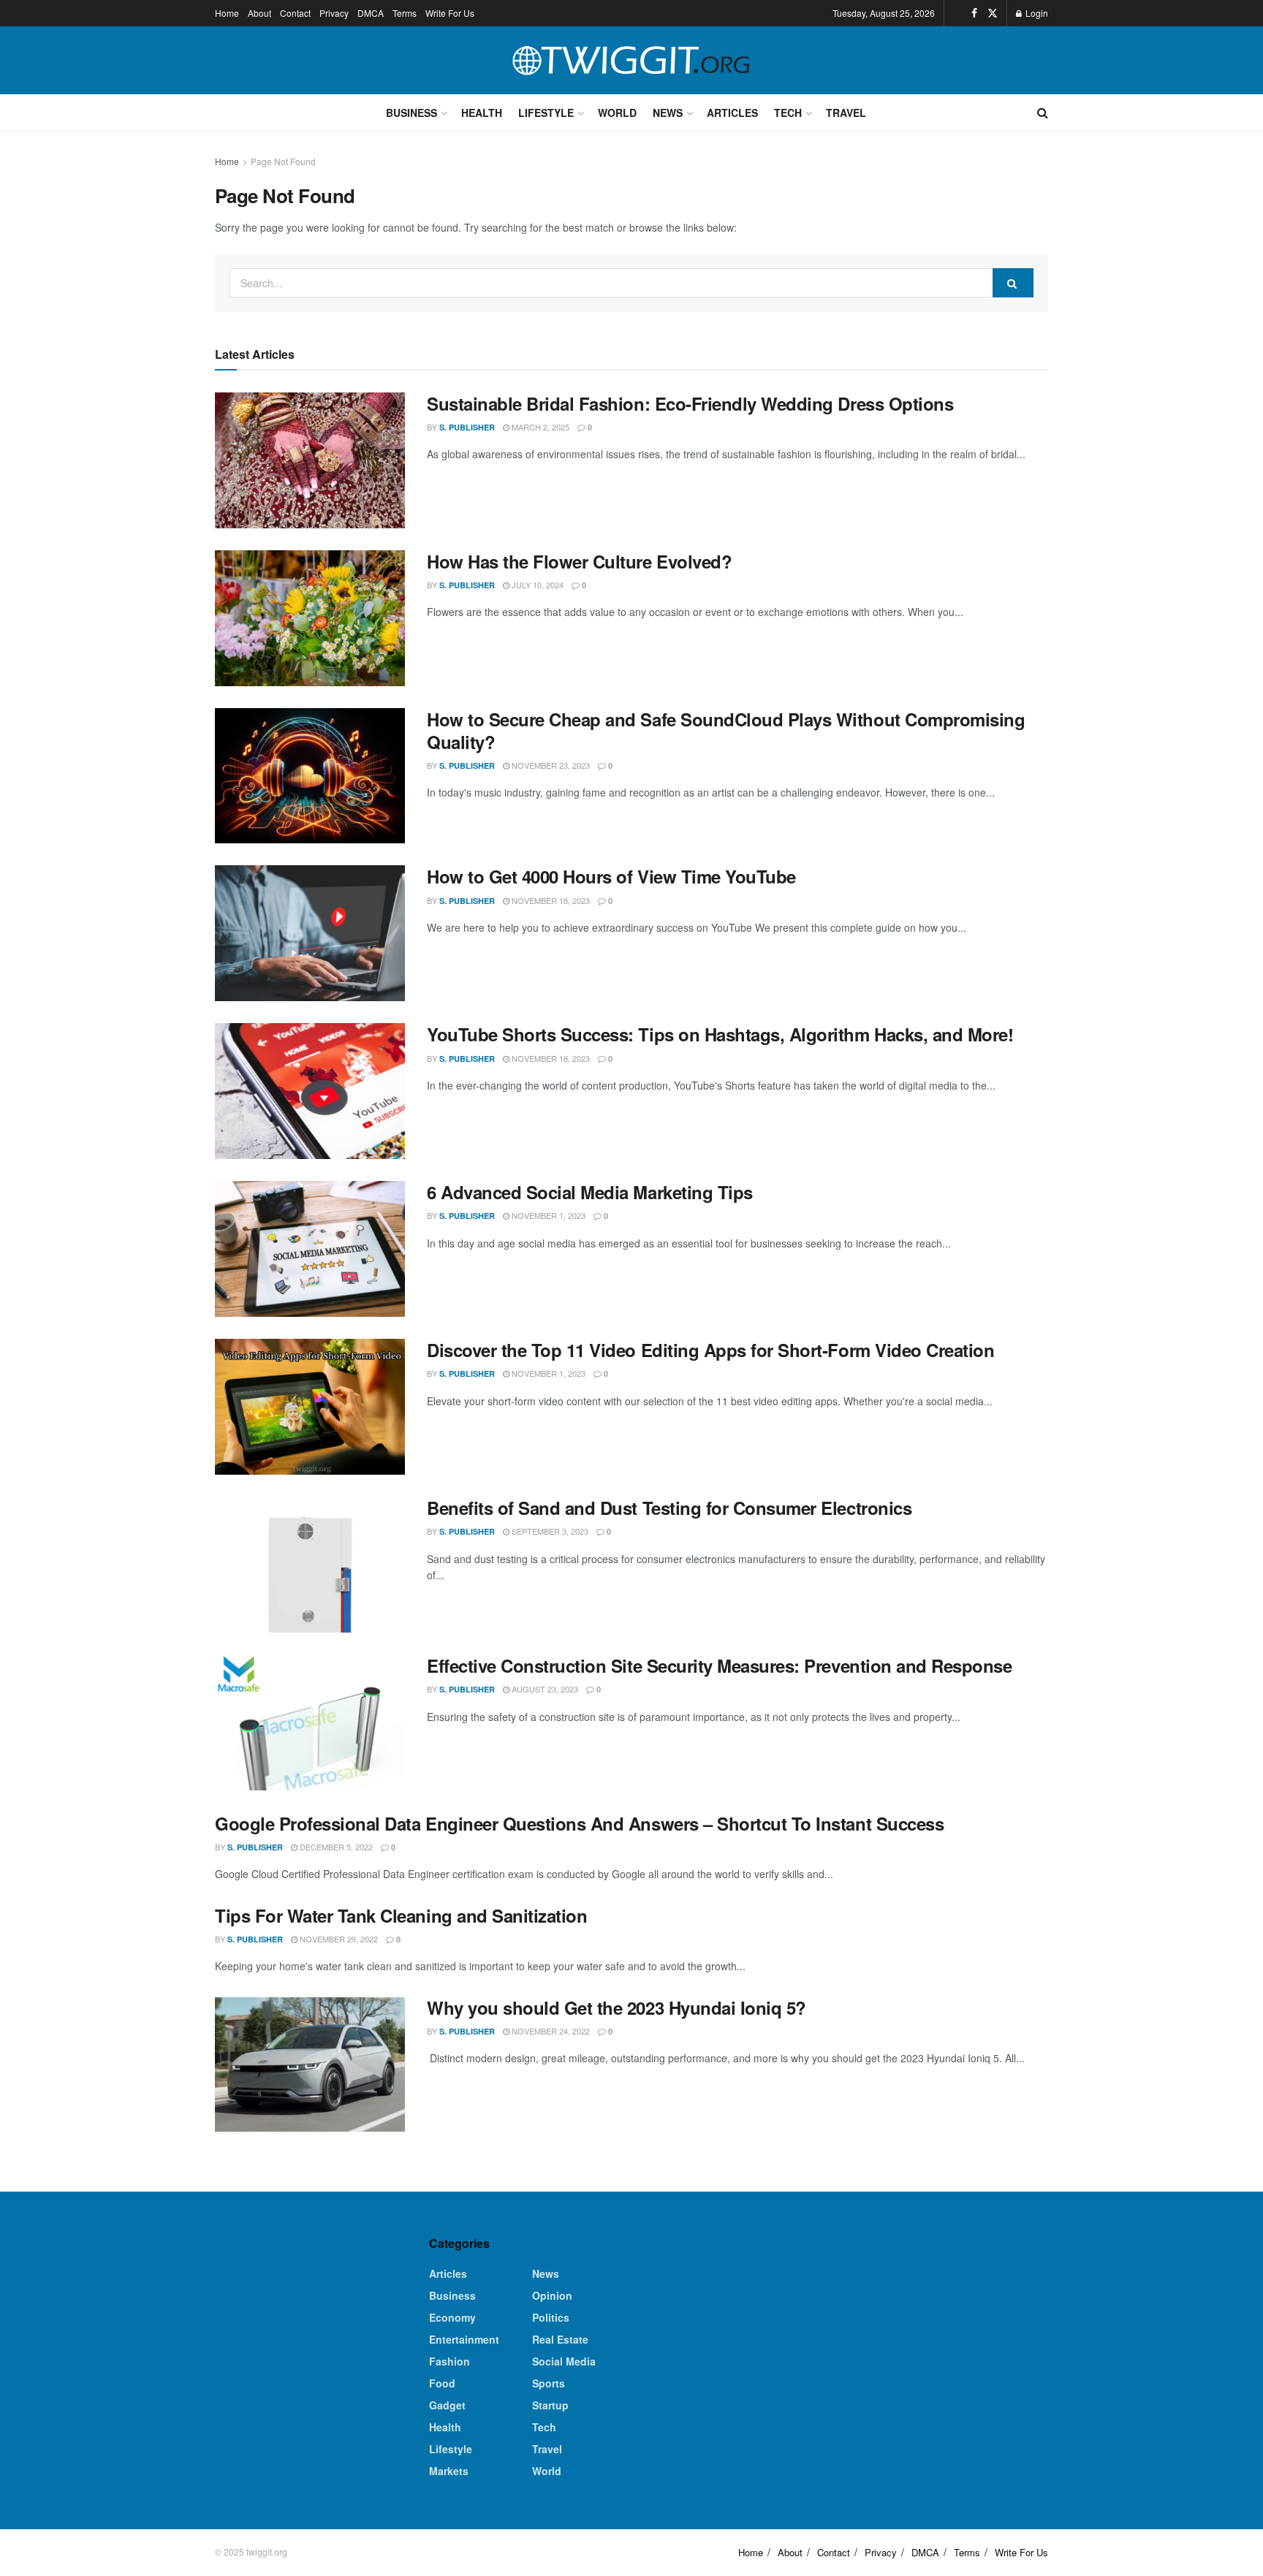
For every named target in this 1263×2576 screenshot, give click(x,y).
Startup (550, 2405)
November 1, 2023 (547, 1215)
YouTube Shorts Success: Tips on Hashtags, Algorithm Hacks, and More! (720, 1034)
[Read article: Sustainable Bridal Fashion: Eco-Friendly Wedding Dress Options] (310, 460)
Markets (449, 2471)
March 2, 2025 (539, 427)
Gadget (447, 2405)
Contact (295, 13)
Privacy (334, 13)
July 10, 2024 (536, 585)
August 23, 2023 (544, 1689)
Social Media (564, 2361)
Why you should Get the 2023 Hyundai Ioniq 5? (617, 2007)
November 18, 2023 (550, 900)
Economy (452, 2317)
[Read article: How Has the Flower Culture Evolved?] (310, 618)
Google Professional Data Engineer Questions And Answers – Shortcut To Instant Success (579, 1823)
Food (442, 2383)
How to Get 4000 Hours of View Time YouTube (611, 876)
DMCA (371, 13)
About (259, 13)
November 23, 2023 (550, 765)
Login (1036, 13)
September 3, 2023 (549, 1531)
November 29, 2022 (338, 1939)
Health (482, 113)
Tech (788, 113)
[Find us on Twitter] (993, 13)
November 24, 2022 (550, 2031)
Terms (405, 13)
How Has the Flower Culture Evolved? (579, 561)
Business (411, 113)
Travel (846, 113)
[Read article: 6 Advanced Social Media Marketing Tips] (310, 1249)
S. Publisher (467, 427)
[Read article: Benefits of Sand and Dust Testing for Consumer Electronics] (310, 1565)
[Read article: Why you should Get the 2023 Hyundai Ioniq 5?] (310, 2064)
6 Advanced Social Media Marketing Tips (590, 1192)
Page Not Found (283, 161)
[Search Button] (1043, 113)
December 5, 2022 (335, 1847)
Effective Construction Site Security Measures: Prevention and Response (719, 1665)
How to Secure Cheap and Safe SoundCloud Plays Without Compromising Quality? (726, 730)
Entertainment (464, 2339)
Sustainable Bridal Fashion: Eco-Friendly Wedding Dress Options (690, 403)
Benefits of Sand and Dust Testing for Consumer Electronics (669, 1508)
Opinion (552, 2295)
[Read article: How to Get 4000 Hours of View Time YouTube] (310, 933)
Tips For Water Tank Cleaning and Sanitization (401, 1915)
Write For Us (450, 13)
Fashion (450, 2361)
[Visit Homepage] (631, 61)
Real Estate (560, 2339)
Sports (549, 2383)
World (617, 113)
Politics (551, 2317)
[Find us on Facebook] (974, 13)
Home (227, 13)
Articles (732, 113)
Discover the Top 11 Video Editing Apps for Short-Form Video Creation (710, 1350)
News (668, 113)
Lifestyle (546, 113)
